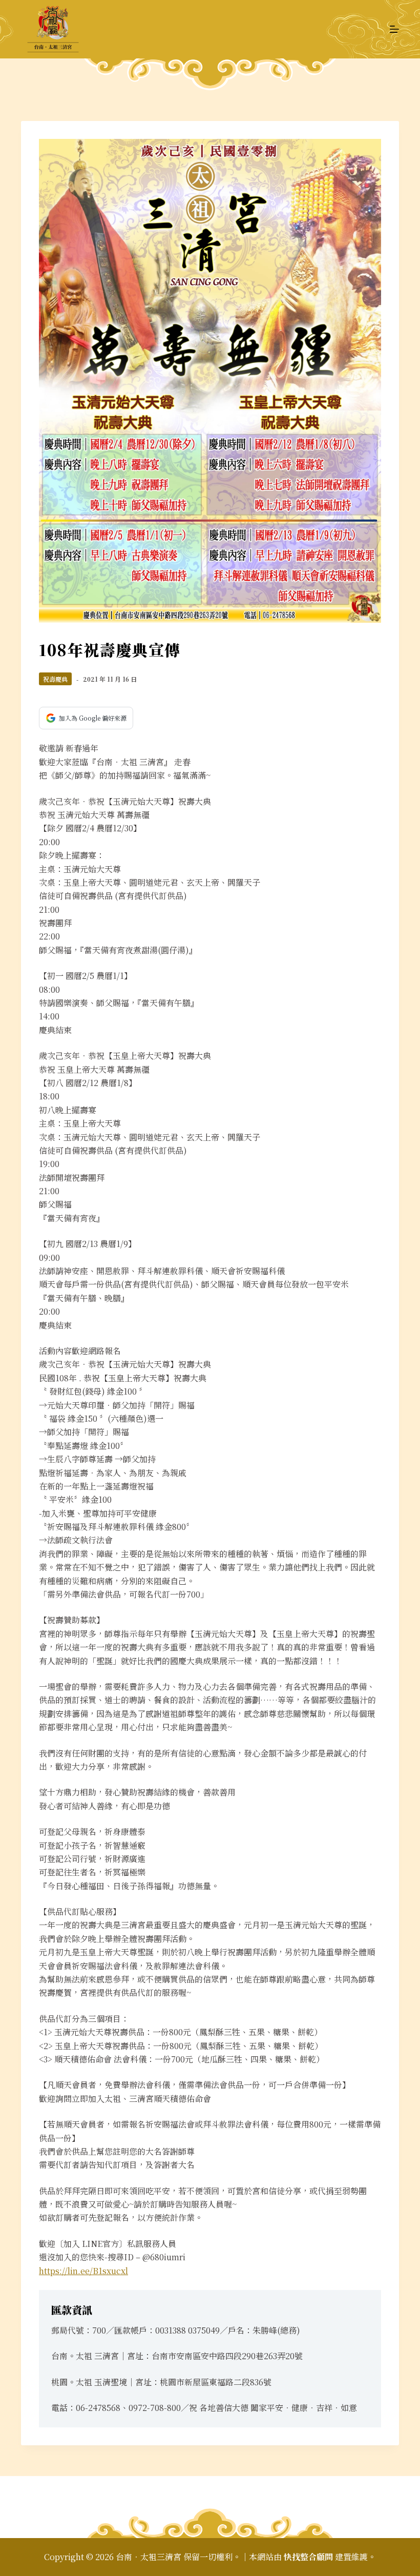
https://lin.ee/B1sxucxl (83, 2271)
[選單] (394, 29)
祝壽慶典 (55, 679)
